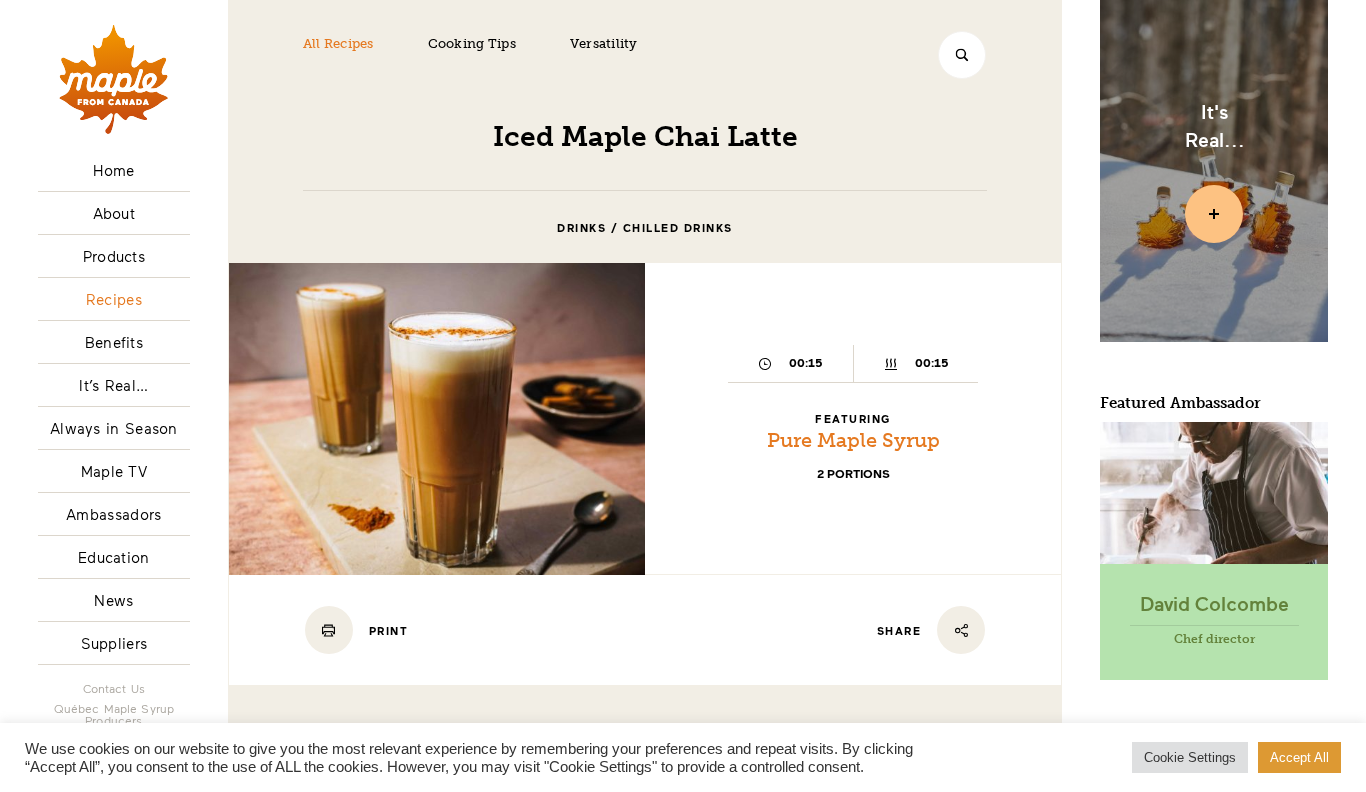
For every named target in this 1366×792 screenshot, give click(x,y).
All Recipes (338, 43)
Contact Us (114, 688)
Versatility (604, 43)
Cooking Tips (472, 43)
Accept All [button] (1299, 757)
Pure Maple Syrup (853, 440)
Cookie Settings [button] (1190, 757)
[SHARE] (961, 630)
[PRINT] (329, 630)
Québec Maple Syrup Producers (114, 714)
